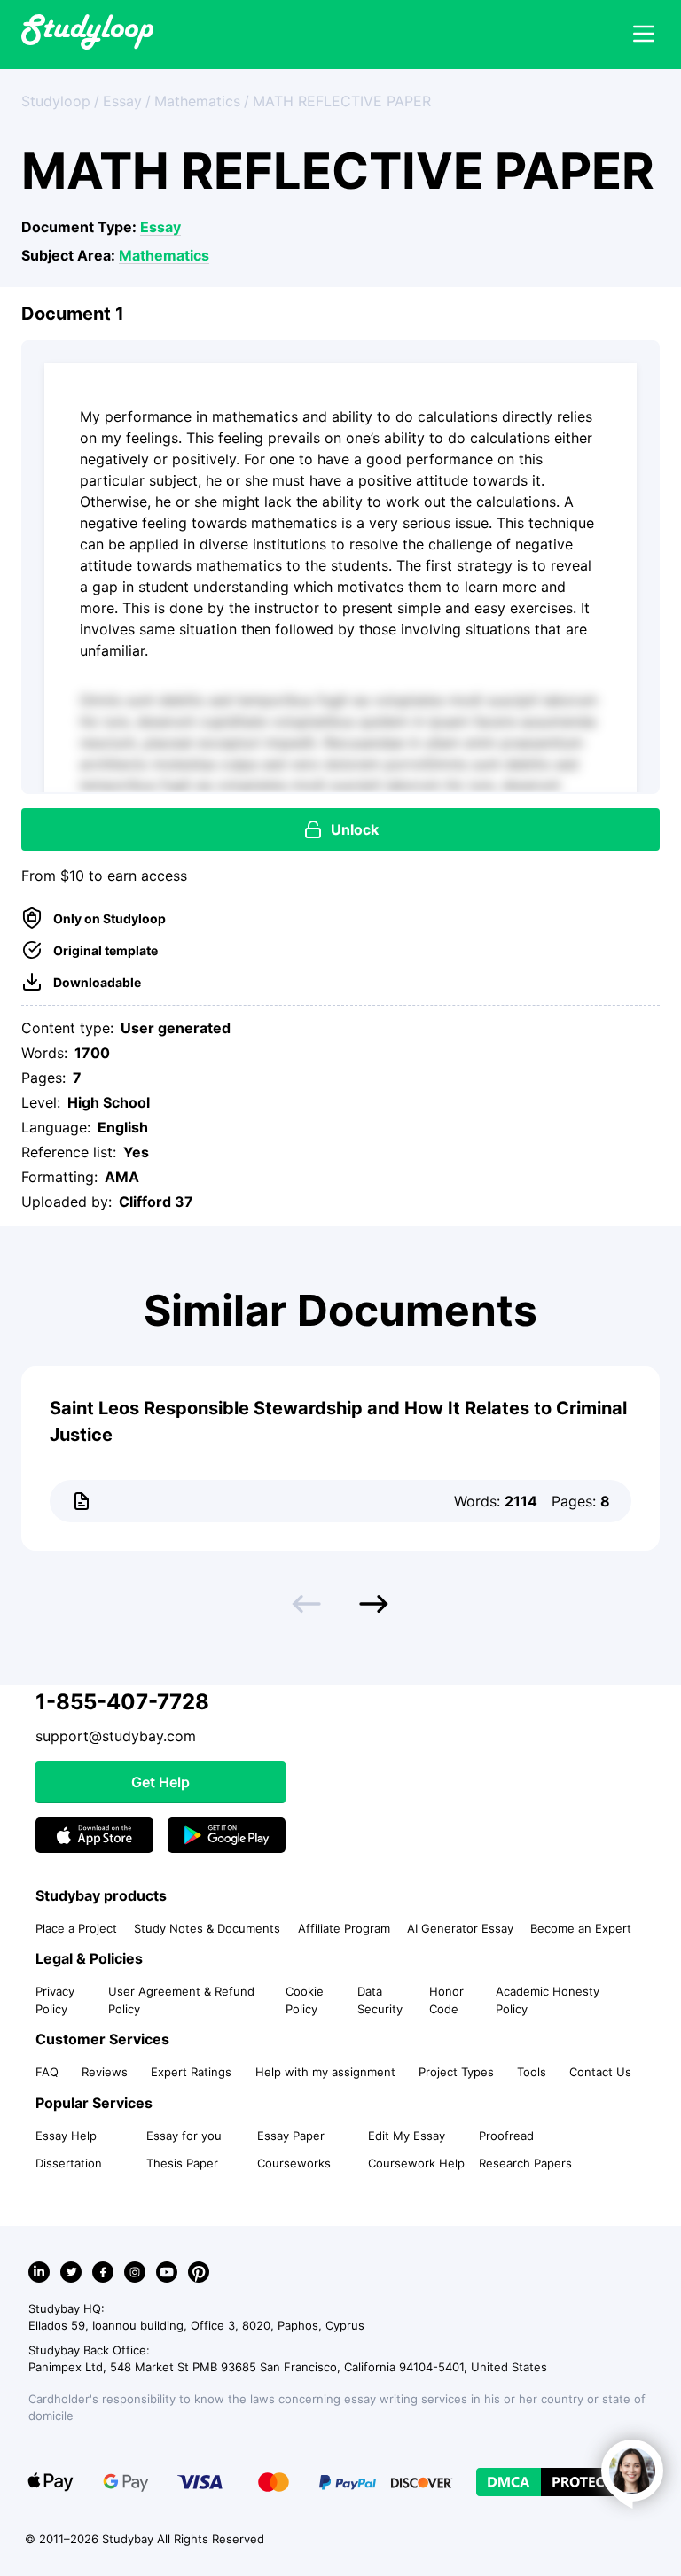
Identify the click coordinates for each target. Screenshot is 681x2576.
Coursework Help (416, 2163)
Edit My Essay (407, 2136)
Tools (532, 2072)
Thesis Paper (182, 2163)
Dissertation (69, 2163)
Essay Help (66, 2136)
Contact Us (600, 2072)
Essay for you (184, 2136)
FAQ (47, 2072)
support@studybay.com (116, 1736)
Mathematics (164, 255)
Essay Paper (291, 2136)
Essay (160, 227)
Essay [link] (122, 101)
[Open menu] (644, 35)
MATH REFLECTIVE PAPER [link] (342, 101)
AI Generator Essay (460, 1928)
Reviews (105, 2072)
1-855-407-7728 (122, 1702)
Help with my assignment (325, 2072)
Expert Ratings (191, 2072)
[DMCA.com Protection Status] (559, 2482)
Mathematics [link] (197, 101)
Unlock (355, 829)
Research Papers (525, 2163)
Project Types (456, 2072)
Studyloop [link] (56, 101)
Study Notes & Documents (207, 1928)
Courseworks (294, 2163)
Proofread (506, 2136)
